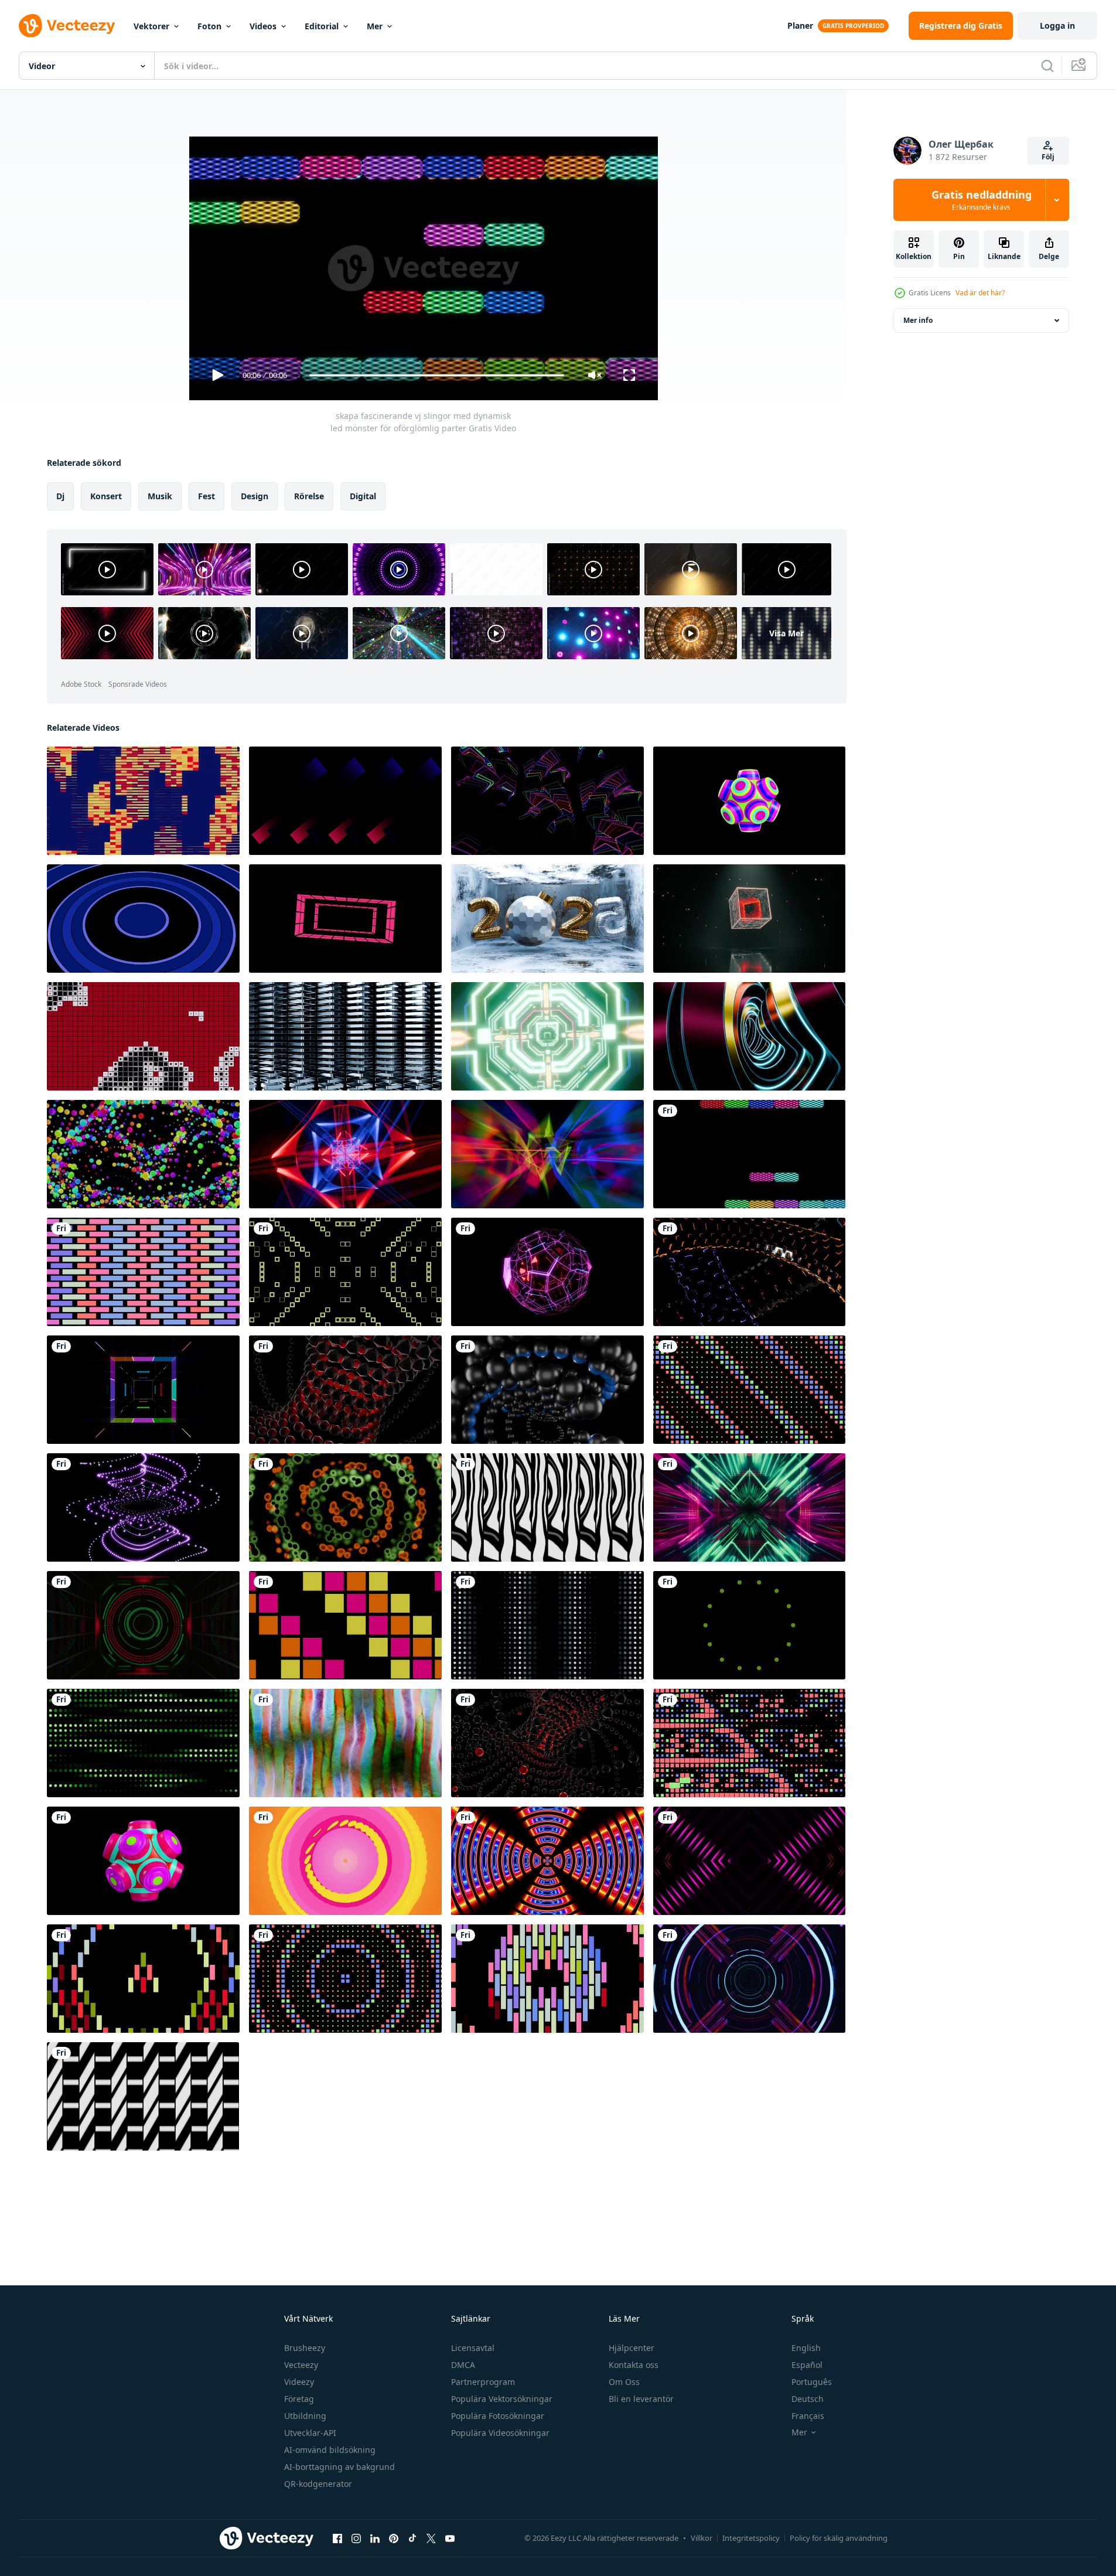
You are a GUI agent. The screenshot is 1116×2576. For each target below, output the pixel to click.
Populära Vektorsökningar (502, 2399)
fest (207, 496)
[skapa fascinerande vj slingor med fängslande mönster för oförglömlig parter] (749, 919)
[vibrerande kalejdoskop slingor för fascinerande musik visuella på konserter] (143, 1154)
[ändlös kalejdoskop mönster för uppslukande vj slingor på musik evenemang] (345, 1507)
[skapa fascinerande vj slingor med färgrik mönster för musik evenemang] (749, 1390)
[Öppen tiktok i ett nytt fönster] (412, 2538)
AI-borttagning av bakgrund (339, 2467)
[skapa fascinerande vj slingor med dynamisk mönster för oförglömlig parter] (345, 1272)
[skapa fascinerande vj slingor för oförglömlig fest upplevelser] (143, 1272)
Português (812, 2382)
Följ (1048, 157)
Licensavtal (473, 2348)
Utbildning (305, 2416)
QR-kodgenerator (318, 2484)
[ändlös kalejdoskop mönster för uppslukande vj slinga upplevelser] (749, 1743)
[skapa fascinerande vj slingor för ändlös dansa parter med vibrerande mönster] (547, 801)
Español (807, 2365)
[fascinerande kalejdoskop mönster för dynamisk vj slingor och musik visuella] (143, 1390)
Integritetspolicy (751, 2538)
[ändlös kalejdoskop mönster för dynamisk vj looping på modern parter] (143, 1625)
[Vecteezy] (67, 26)
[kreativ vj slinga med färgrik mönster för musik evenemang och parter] (143, 1861)
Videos (263, 26)
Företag (299, 2399)
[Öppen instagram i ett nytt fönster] (356, 2538)
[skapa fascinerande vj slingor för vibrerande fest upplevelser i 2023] (547, 919)
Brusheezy (305, 2348)
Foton (209, 26)
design (255, 496)
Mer (375, 26)
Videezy (299, 2382)
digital (363, 496)
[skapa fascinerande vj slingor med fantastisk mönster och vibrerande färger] (143, 1507)
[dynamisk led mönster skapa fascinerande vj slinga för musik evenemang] (749, 1272)
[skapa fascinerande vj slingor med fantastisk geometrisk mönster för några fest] (345, 1390)
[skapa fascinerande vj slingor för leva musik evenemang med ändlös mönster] (749, 1625)
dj (60, 496)
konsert (106, 496)
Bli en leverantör (641, 2399)
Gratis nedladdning (982, 200)
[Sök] (1047, 66)
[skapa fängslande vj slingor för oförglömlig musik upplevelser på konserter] (143, 1036)
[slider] (436, 375)
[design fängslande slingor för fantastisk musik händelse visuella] (547, 1390)
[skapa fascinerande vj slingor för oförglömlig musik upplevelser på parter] (749, 801)
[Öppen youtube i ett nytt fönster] (450, 2538)
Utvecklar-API (310, 2433)
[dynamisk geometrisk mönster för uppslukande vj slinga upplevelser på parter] (143, 2096)
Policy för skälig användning (839, 2538)
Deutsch (808, 2399)
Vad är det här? (980, 293)
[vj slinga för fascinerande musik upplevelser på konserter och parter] (749, 1979)
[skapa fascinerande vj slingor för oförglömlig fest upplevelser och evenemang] (143, 801)
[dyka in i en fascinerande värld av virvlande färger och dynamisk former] (345, 1861)
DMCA (463, 2365)
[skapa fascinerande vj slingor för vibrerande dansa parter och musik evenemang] (345, 919)
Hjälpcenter (632, 2348)
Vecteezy (301, 2365)
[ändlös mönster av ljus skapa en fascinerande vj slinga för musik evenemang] (547, 1625)
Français (808, 2416)
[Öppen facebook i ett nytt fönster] (337, 2538)
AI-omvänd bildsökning (330, 2450)
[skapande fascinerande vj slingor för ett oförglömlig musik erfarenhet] (547, 1507)
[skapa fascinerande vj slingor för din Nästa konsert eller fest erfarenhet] (547, 1743)
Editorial (322, 26)
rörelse (309, 496)
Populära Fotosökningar (498, 2416)
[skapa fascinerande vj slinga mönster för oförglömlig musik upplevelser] (749, 1507)
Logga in (1057, 25)
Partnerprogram (483, 2382)
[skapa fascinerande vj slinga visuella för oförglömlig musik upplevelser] (547, 1036)
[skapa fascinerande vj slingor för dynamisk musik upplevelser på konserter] (345, 1625)
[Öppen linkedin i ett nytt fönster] (375, 2538)
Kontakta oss (634, 2365)
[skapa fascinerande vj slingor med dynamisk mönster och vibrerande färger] (143, 919)
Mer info (918, 320)
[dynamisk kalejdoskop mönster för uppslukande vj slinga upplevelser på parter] (345, 1979)
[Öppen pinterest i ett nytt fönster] (394, 2538)
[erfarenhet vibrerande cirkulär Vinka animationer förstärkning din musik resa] (547, 1861)
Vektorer (151, 26)
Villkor (702, 2538)
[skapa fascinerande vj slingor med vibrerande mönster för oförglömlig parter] (345, 801)
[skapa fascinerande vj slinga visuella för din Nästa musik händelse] (547, 1979)
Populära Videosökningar (500, 2433)
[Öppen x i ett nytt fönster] (431, 2538)
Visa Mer (786, 633)
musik (160, 496)
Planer (800, 25)
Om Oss (624, 2382)
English (806, 2348)
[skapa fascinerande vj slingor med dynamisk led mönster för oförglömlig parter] (749, 1154)
